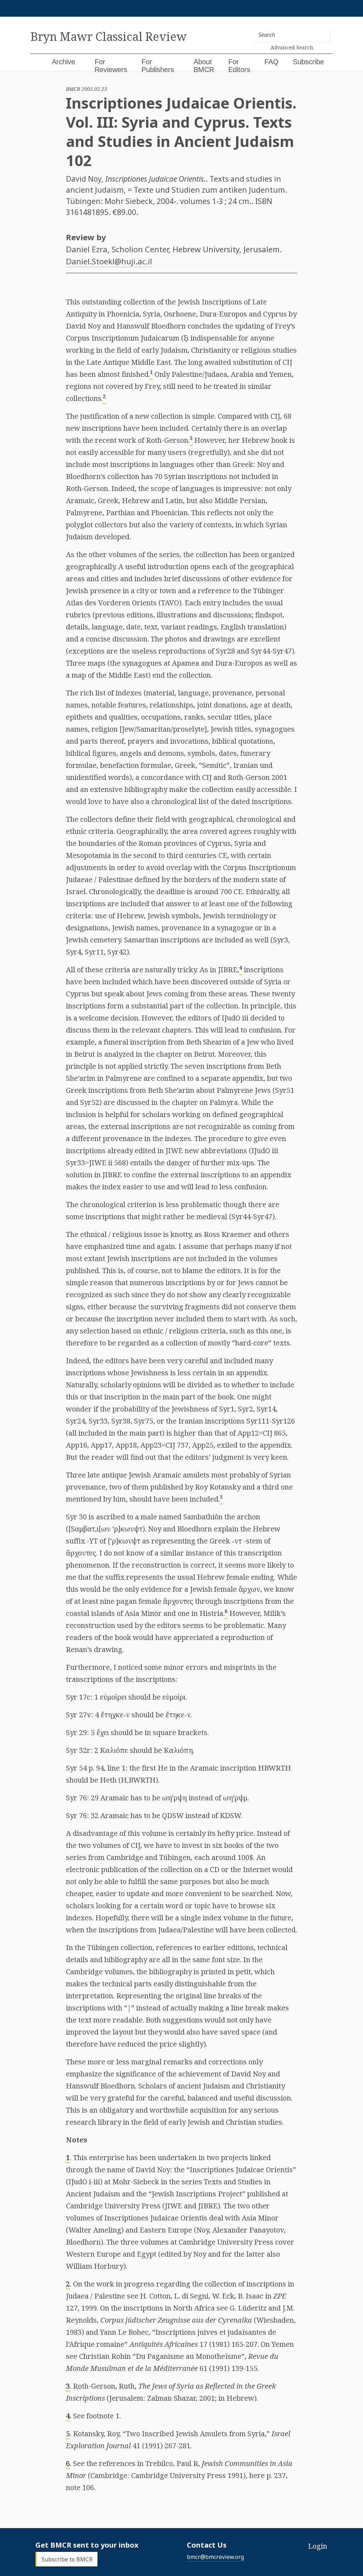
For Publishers (158, 66)
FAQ (272, 62)
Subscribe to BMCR (67, 2559)
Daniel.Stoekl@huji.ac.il (109, 261)
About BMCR (204, 66)
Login (318, 2546)
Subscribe (308, 62)
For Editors (239, 66)
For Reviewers (111, 66)
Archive (63, 62)
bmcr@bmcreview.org (215, 2557)
